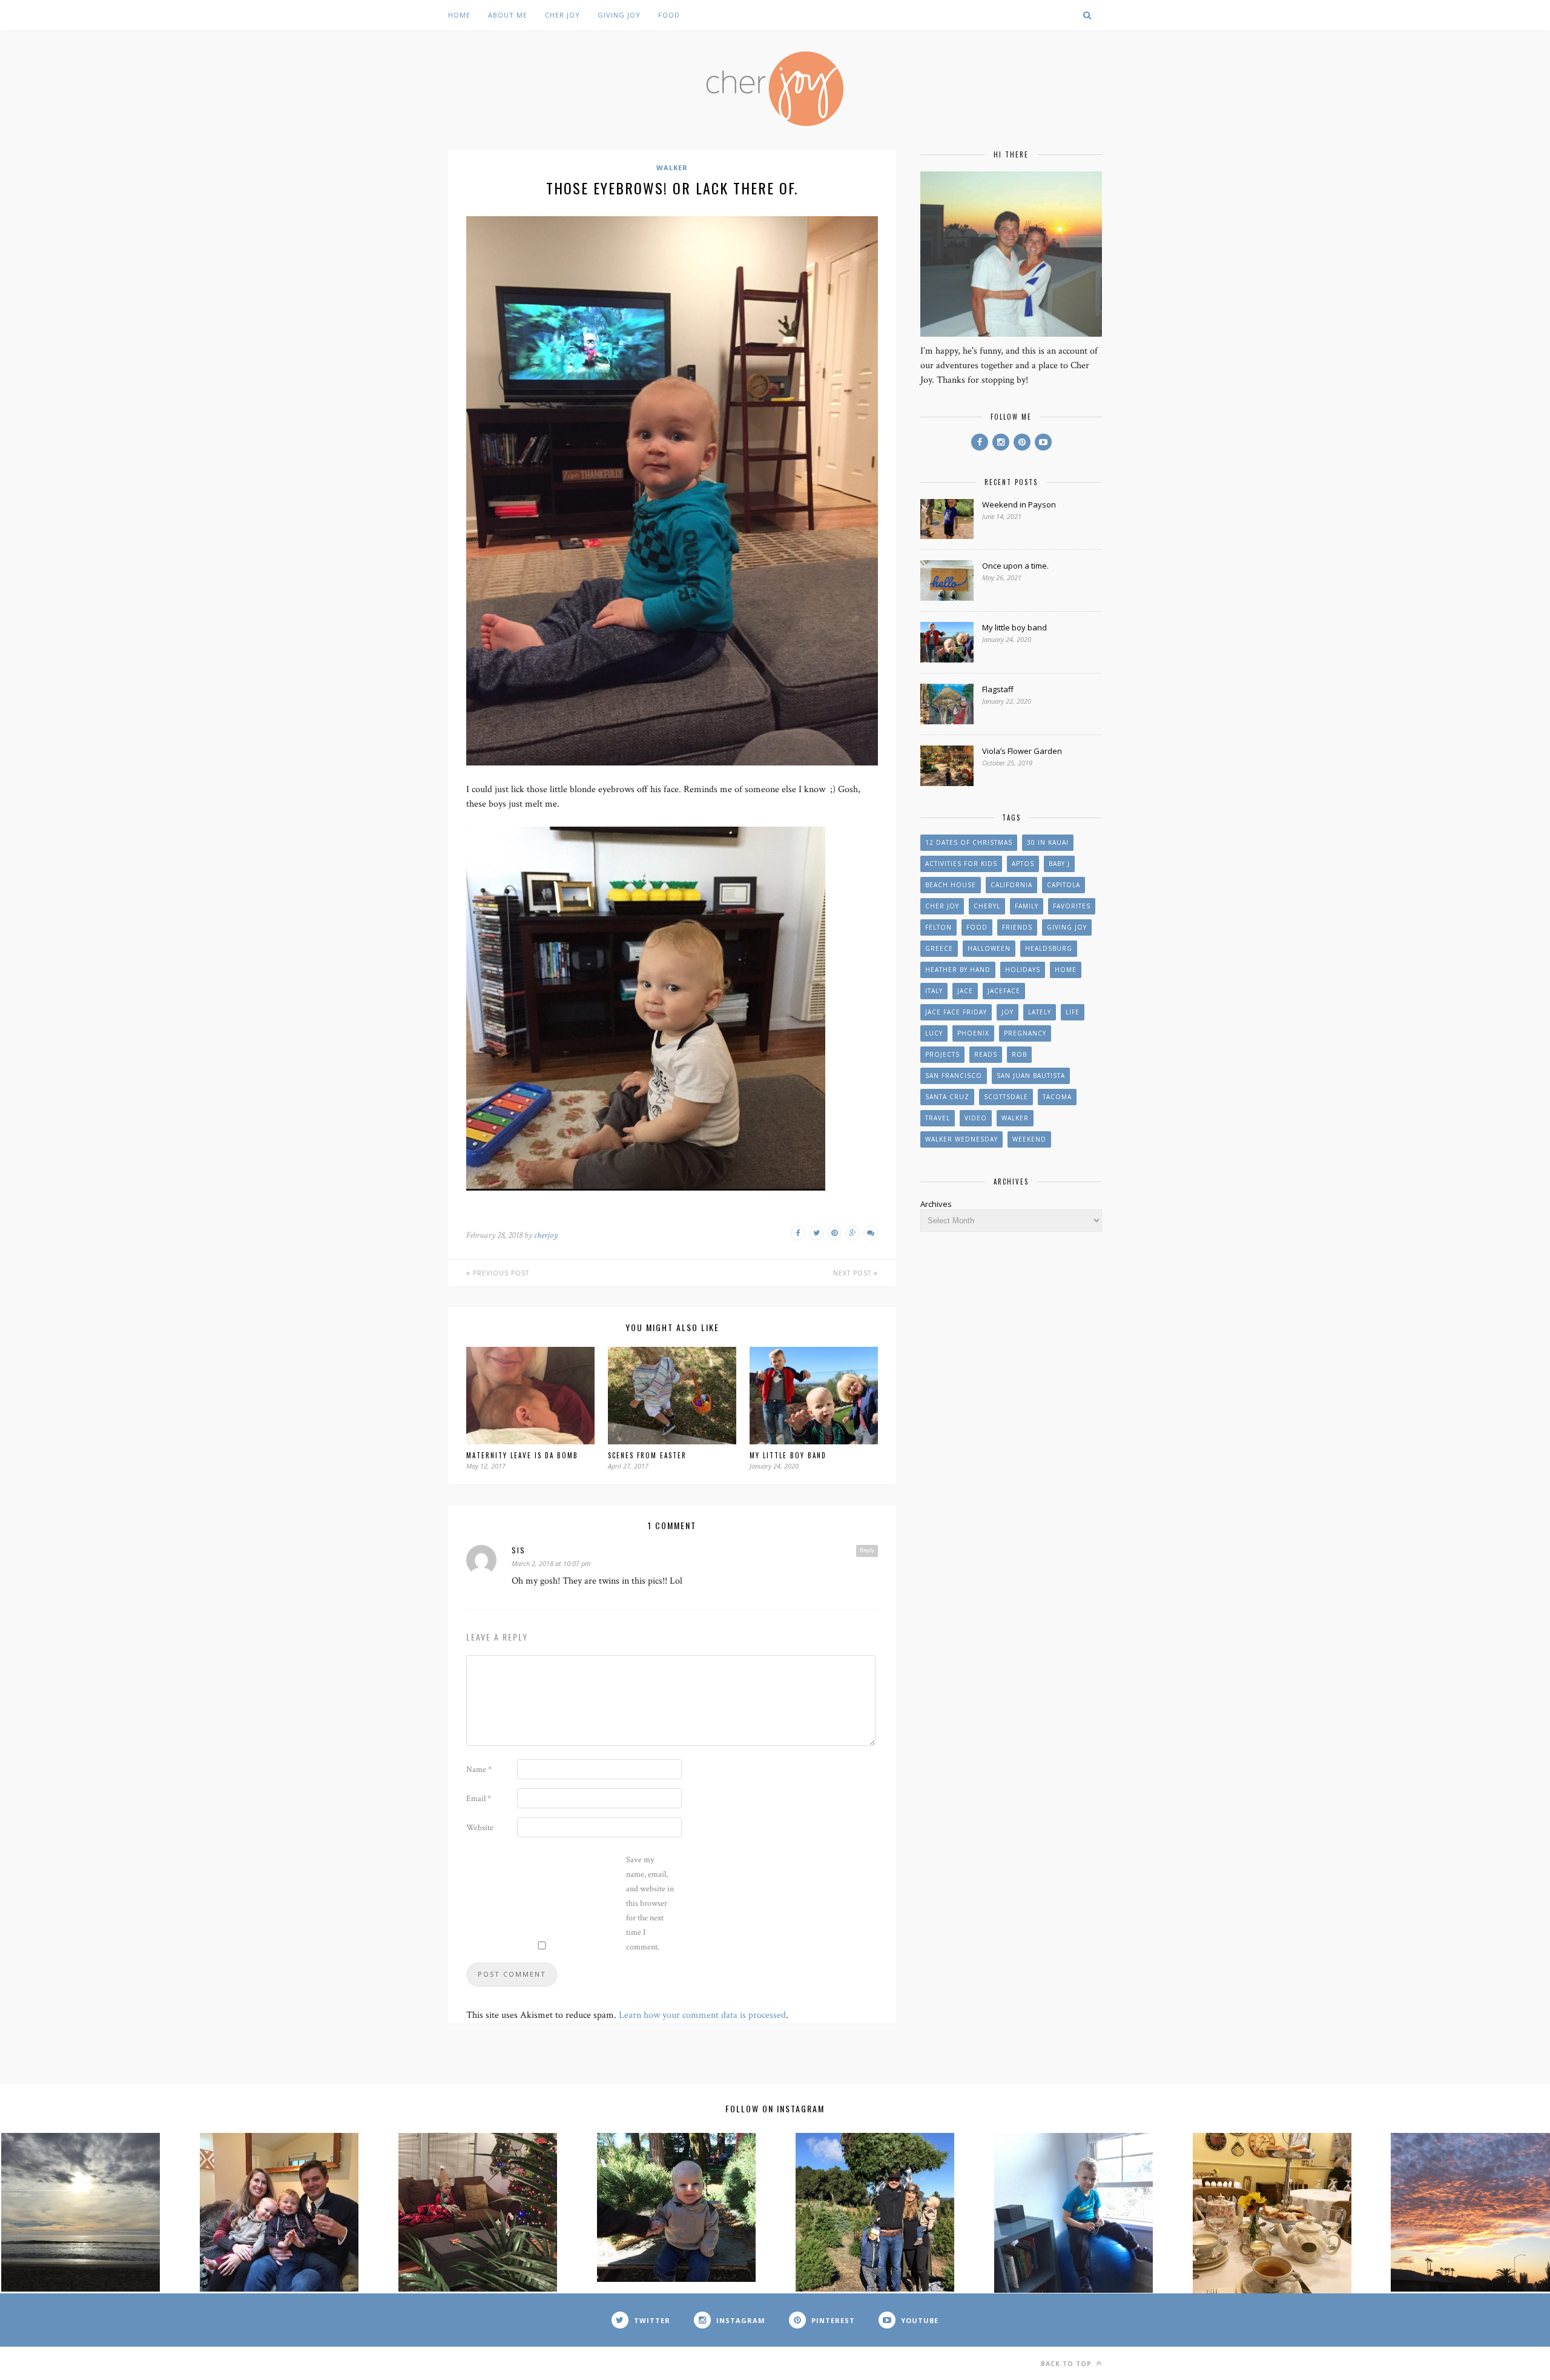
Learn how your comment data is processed (702, 2015)
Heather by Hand (958, 970)
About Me (508, 15)
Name (479, 1770)
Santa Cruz (947, 1097)
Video (976, 1118)
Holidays (1023, 970)
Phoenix (973, 1033)
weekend (1029, 1139)
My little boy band (788, 1455)
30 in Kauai (1048, 842)
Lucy (934, 1033)
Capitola (1064, 885)
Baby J (1059, 864)
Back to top (1067, 2364)
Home (459, 15)
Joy (1007, 1012)
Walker (672, 167)
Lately (1040, 1012)
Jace (965, 991)
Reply (867, 1550)
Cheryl (987, 906)
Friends (1017, 927)
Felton (938, 927)
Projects (942, 1054)
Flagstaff (998, 689)
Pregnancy (1025, 1033)
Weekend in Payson (1019, 504)
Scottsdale (1006, 1097)
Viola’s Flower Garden (1022, 751)
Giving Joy (619, 15)
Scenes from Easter (647, 1455)
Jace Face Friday (956, 1012)
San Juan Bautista (1031, 1076)
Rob (1019, 1054)
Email (479, 1799)
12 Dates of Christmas (969, 842)
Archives (936, 1204)
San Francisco (954, 1076)
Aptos (1023, 864)
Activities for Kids (961, 864)
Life (1073, 1012)
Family (1027, 906)
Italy (934, 991)
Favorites (1072, 906)
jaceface (1004, 991)
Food (669, 15)
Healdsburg (1049, 948)
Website (480, 1828)
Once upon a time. (1015, 566)
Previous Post (500, 1273)
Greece (939, 948)
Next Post (853, 1273)
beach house (951, 885)
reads (986, 1054)
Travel (938, 1118)
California (1011, 885)
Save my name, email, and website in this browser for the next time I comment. (650, 1903)
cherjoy (546, 1235)
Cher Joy (562, 15)
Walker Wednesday (961, 1139)
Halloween (989, 948)
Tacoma (1057, 1097)
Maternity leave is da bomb (522, 1455)
